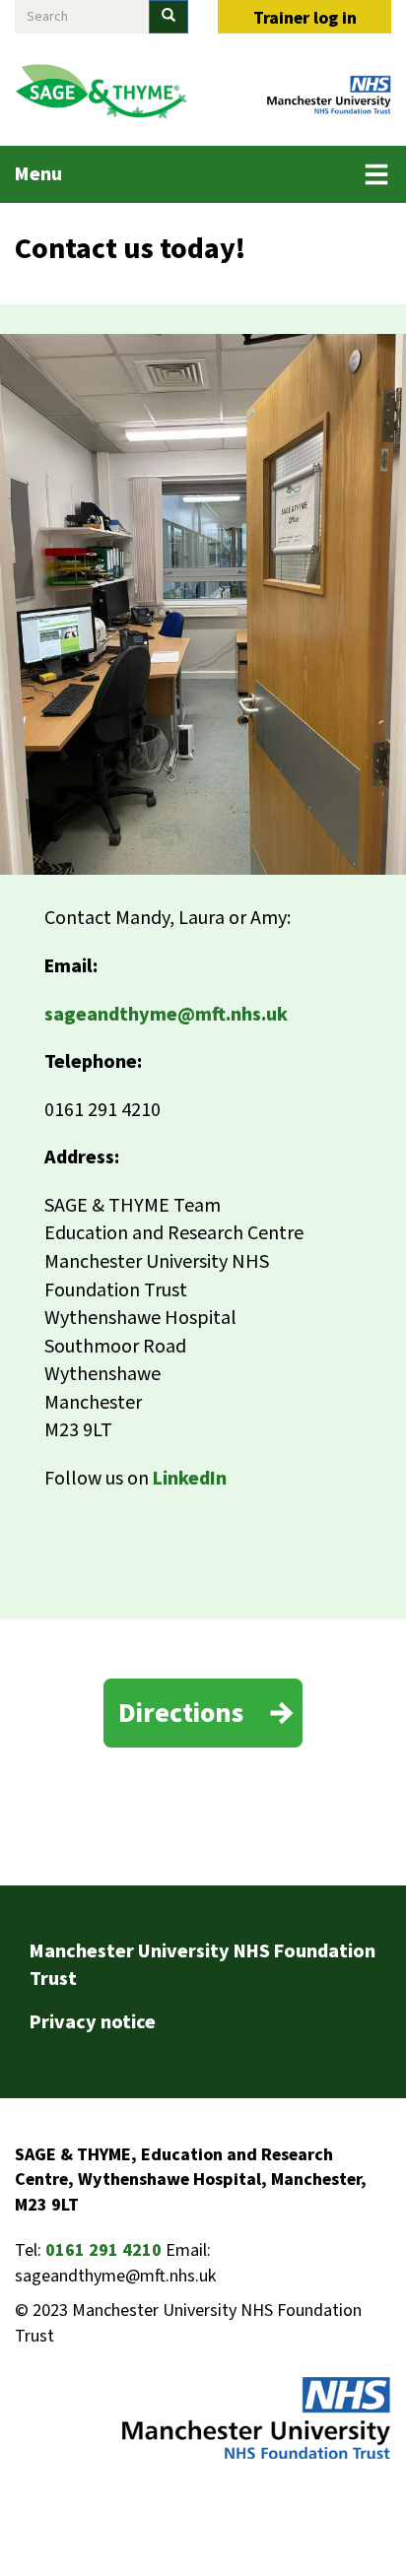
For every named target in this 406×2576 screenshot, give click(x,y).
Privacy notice (93, 2022)
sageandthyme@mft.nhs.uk (166, 1015)
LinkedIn (190, 1479)
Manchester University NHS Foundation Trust (203, 1966)
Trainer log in (305, 18)
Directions (181, 1713)
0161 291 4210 (103, 2250)
